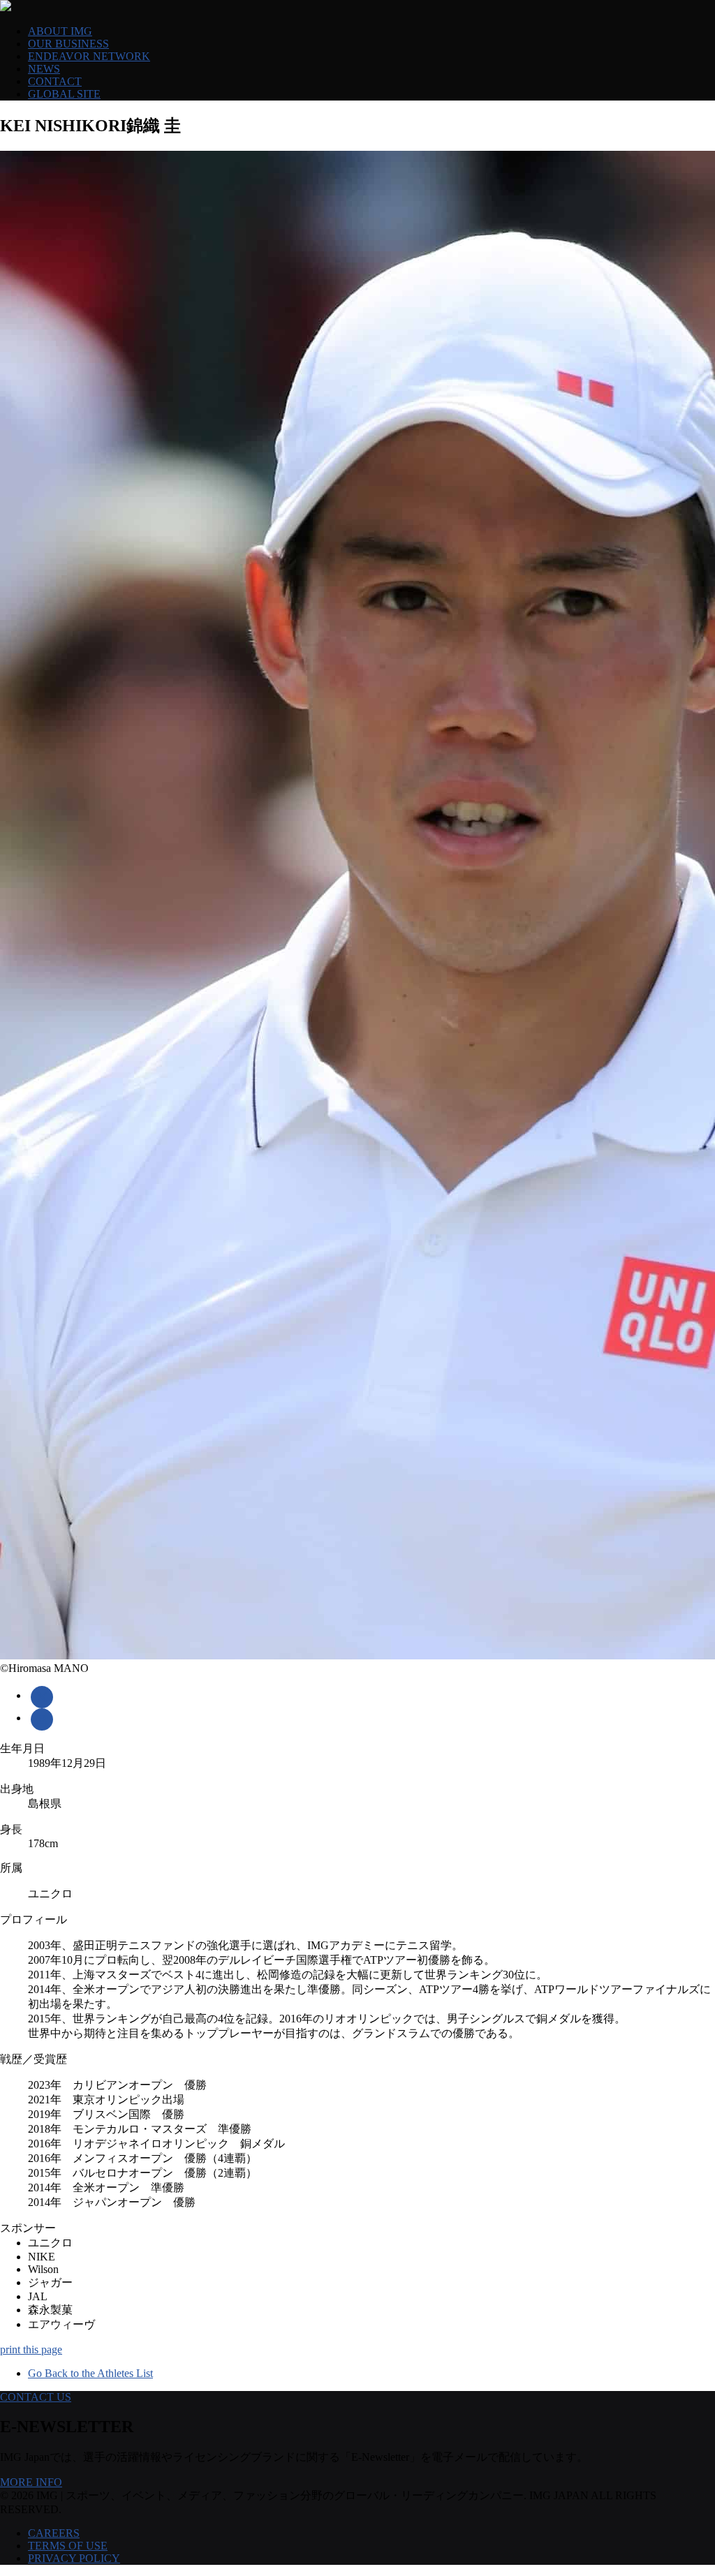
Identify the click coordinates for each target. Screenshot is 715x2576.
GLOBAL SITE (64, 94)
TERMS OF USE (68, 2546)
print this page (31, 2349)
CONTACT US (36, 2397)
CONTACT (55, 81)
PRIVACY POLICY (74, 2558)
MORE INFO (31, 2482)
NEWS (44, 69)
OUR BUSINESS (68, 44)
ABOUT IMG (60, 31)
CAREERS (54, 2533)
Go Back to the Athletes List (90, 2373)
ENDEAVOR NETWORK (89, 56)
